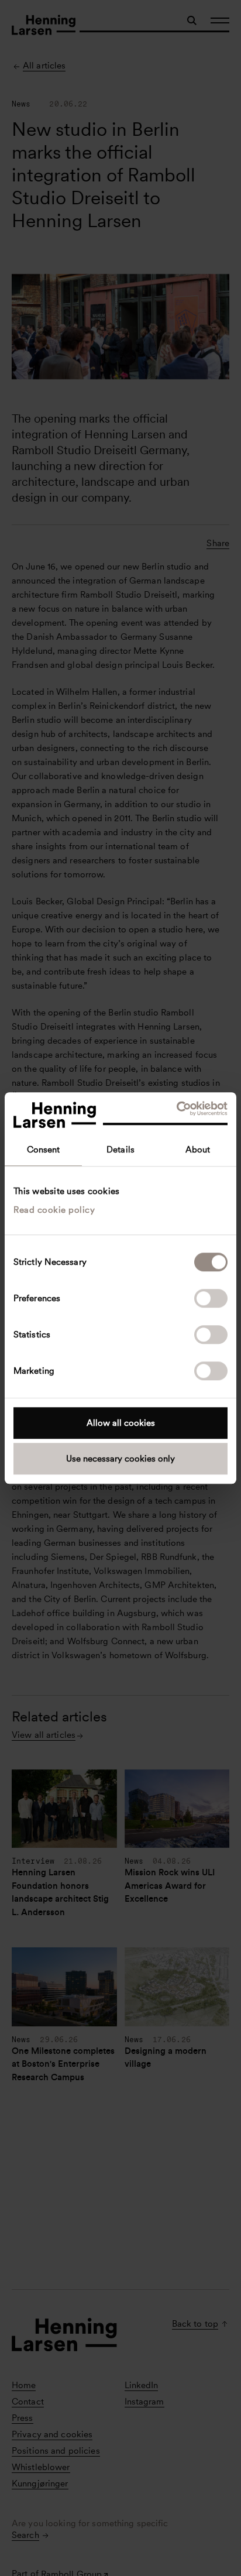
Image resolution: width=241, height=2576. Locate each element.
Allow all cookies (121, 1423)
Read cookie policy (54, 1210)
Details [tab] (120, 1150)
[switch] (211, 1298)
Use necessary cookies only (120, 1459)
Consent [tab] (44, 1150)
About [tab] (198, 1150)
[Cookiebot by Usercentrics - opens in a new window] (176, 1109)
